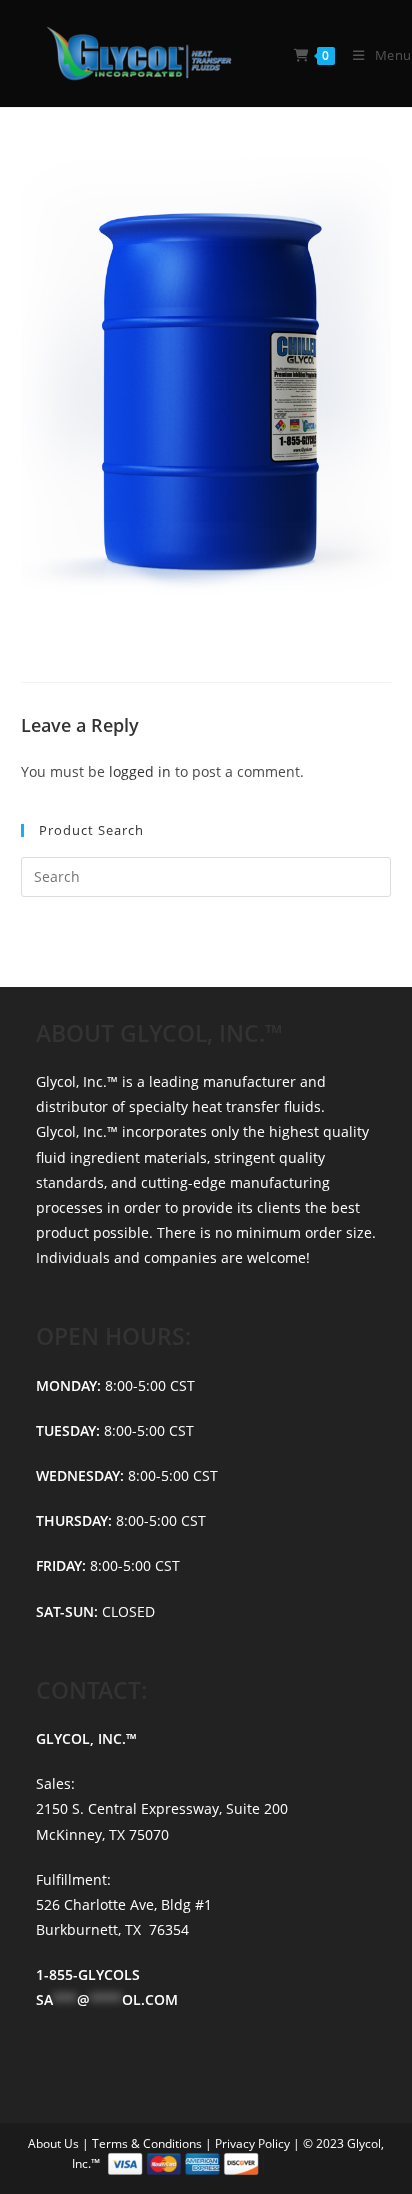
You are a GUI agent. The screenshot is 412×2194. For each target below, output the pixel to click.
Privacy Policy (254, 2143)
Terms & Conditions (148, 2143)
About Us (55, 2143)
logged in (140, 771)
